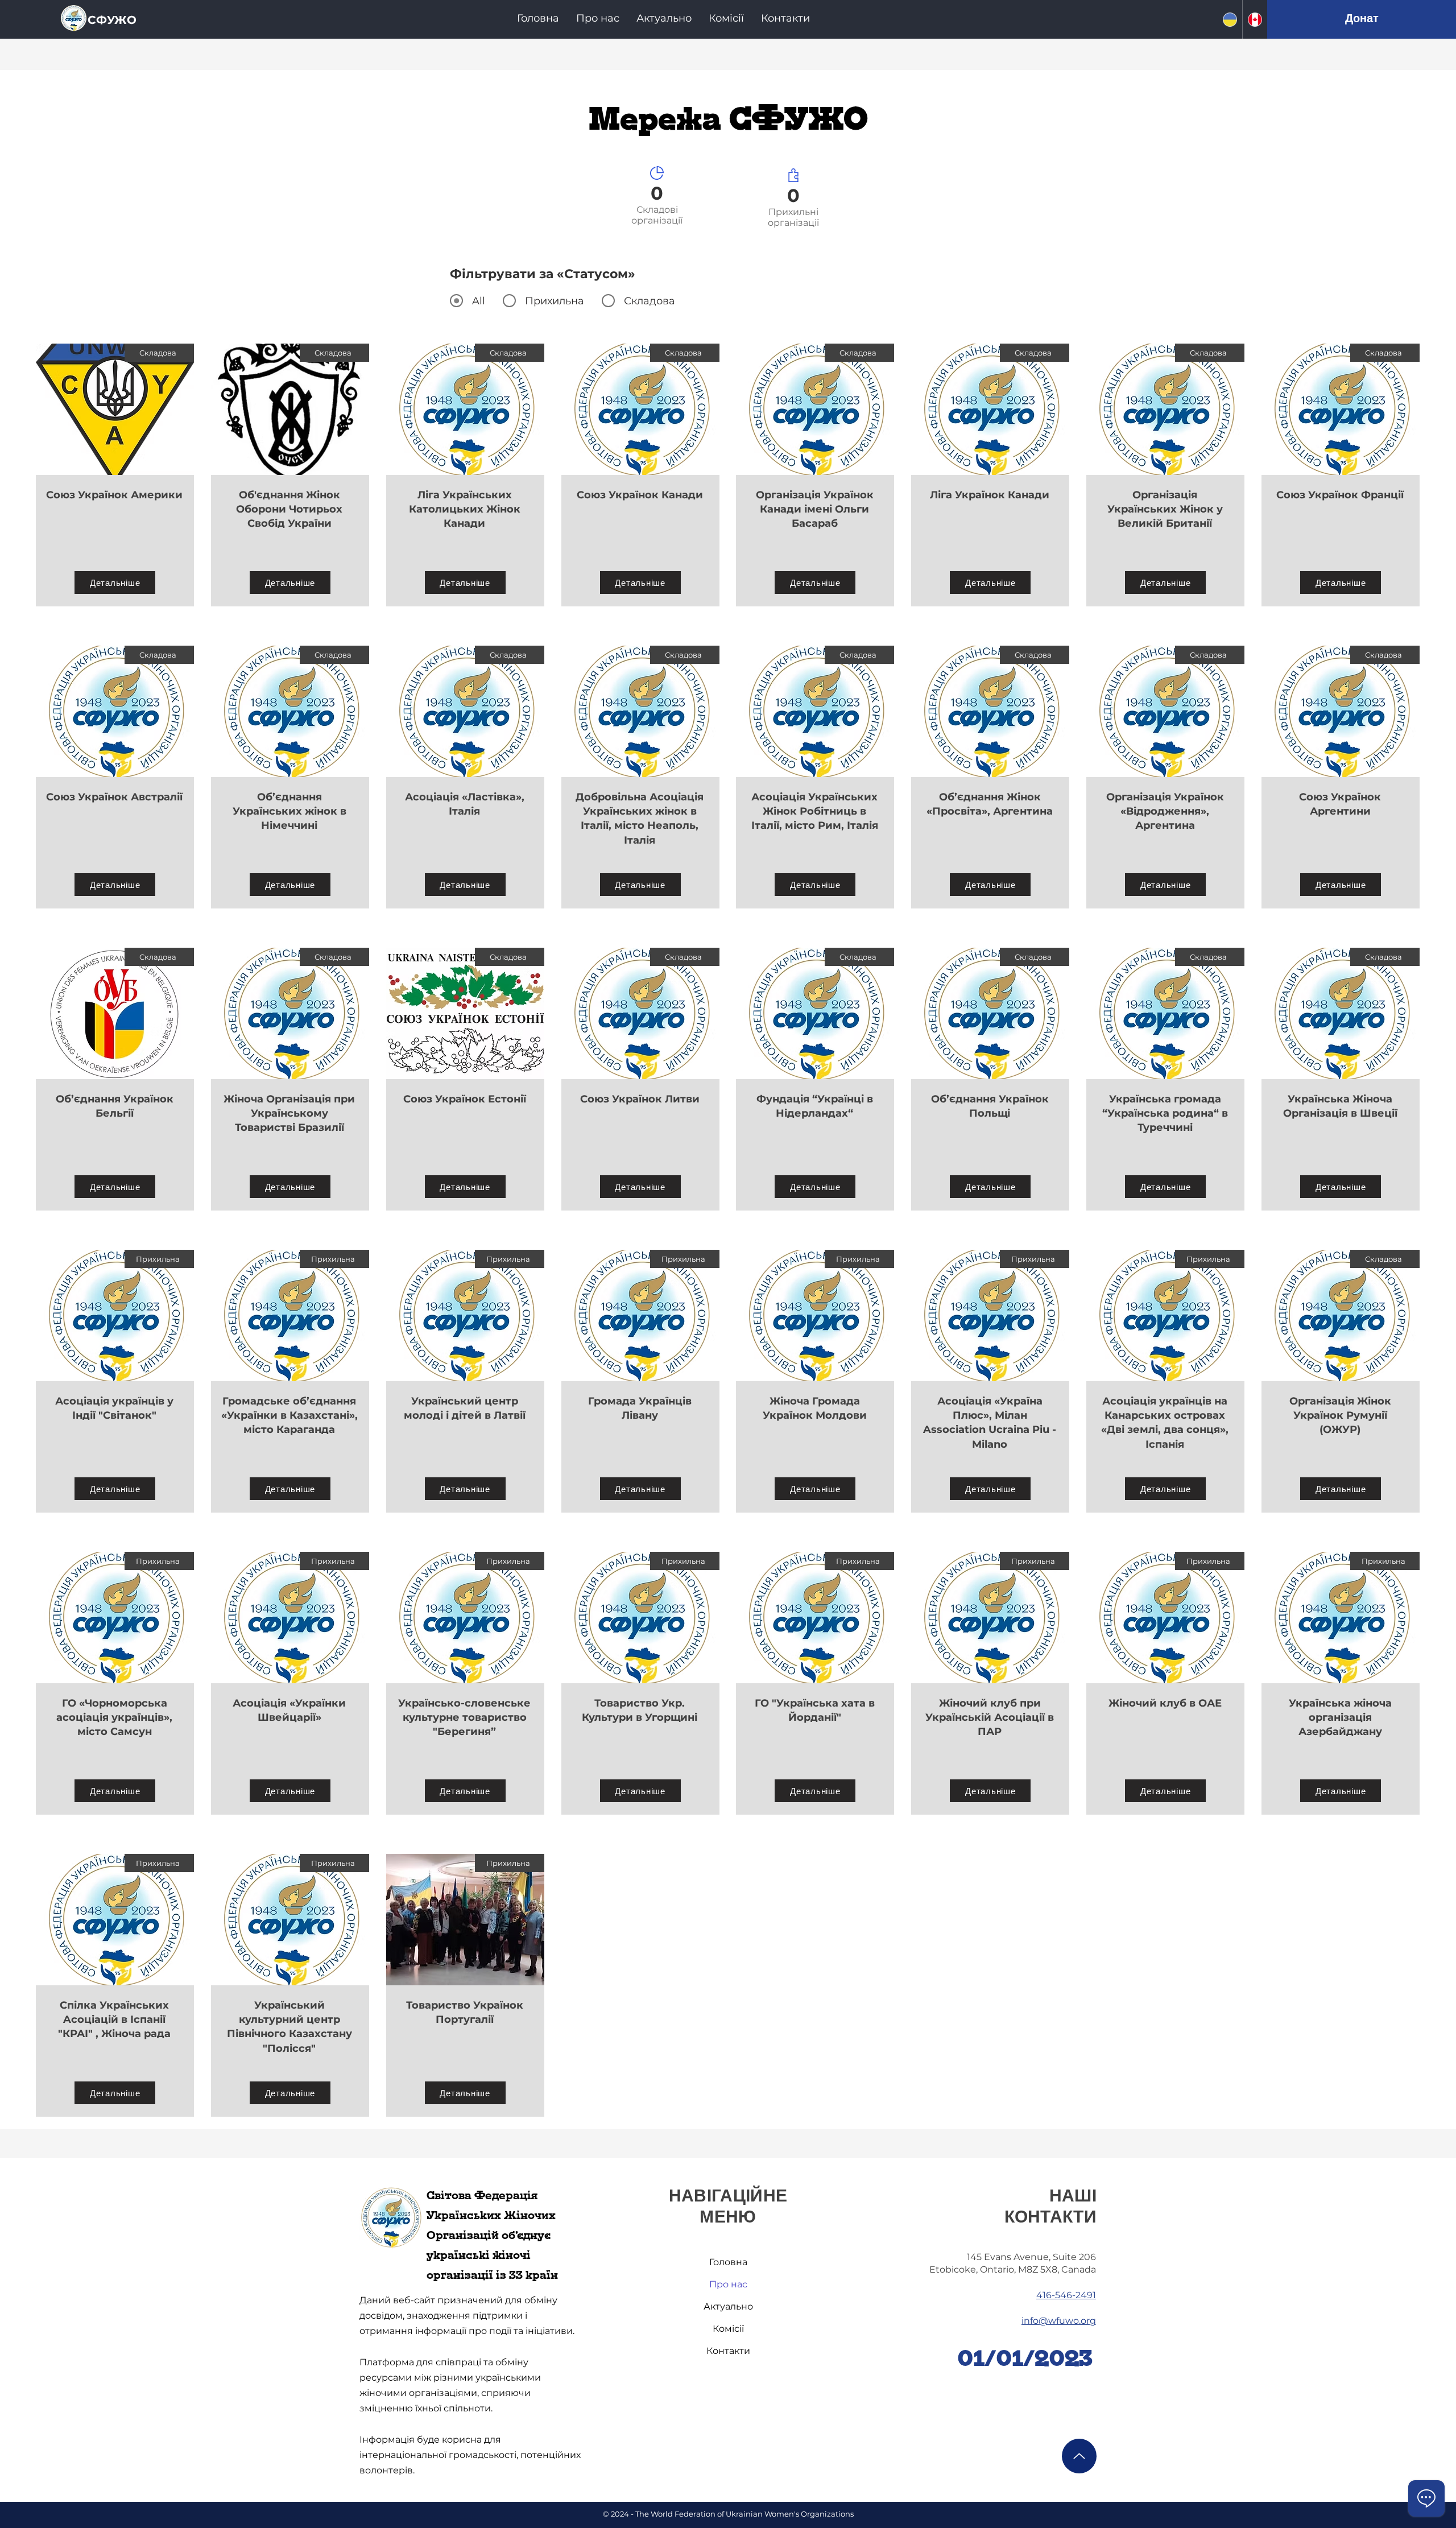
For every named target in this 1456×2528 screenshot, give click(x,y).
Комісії (728, 2329)
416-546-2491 (1066, 2295)
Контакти (728, 2351)
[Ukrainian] (1230, 19)
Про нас (728, 2284)
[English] (1255, 19)
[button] (598, 18)
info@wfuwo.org (1059, 2321)
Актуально (728, 2306)
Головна (728, 2262)
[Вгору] (1079, 2456)
